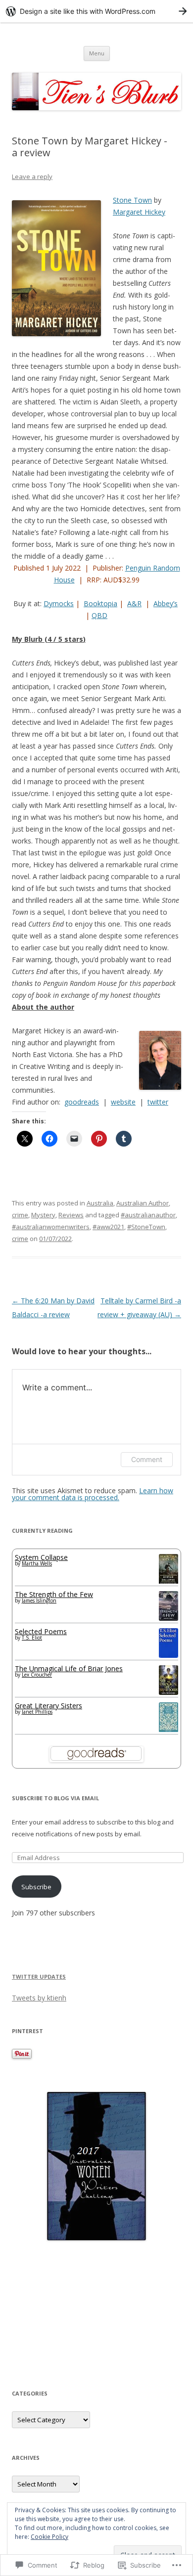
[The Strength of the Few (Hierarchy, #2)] (169, 1618)
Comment (147, 1459)
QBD (99, 615)
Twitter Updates (39, 1976)
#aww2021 (108, 1227)
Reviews (71, 1215)
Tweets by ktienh (39, 1998)
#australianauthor (148, 1215)
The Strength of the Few (54, 1594)
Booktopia (100, 603)
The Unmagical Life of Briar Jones (69, 1668)
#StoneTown (146, 1227)
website (123, 1102)
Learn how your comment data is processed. (93, 1494)
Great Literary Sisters (48, 1706)
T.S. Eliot (32, 1638)
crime (20, 1215)
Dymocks (59, 603)
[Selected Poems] (169, 1655)
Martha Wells (37, 1563)
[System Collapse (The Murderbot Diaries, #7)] (169, 1582)
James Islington (39, 1600)
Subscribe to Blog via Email (55, 1798)
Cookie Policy (49, 2537)
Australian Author (143, 1203)
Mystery (43, 1215)
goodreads (82, 1102)
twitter (158, 1102)
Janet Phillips (37, 1712)
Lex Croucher (37, 1675)
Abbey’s (166, 603)
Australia (100, 1203)
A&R (134, 603)
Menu (97, 53)
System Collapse (41, 1557)
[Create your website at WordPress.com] (96, 11)
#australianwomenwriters (51, 1227)
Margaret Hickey (139, 212)
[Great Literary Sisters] (169, 1730)
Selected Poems (41, 1631)
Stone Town (132, 200)
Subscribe (36, 1887)
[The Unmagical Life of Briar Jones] (169, 1692)
